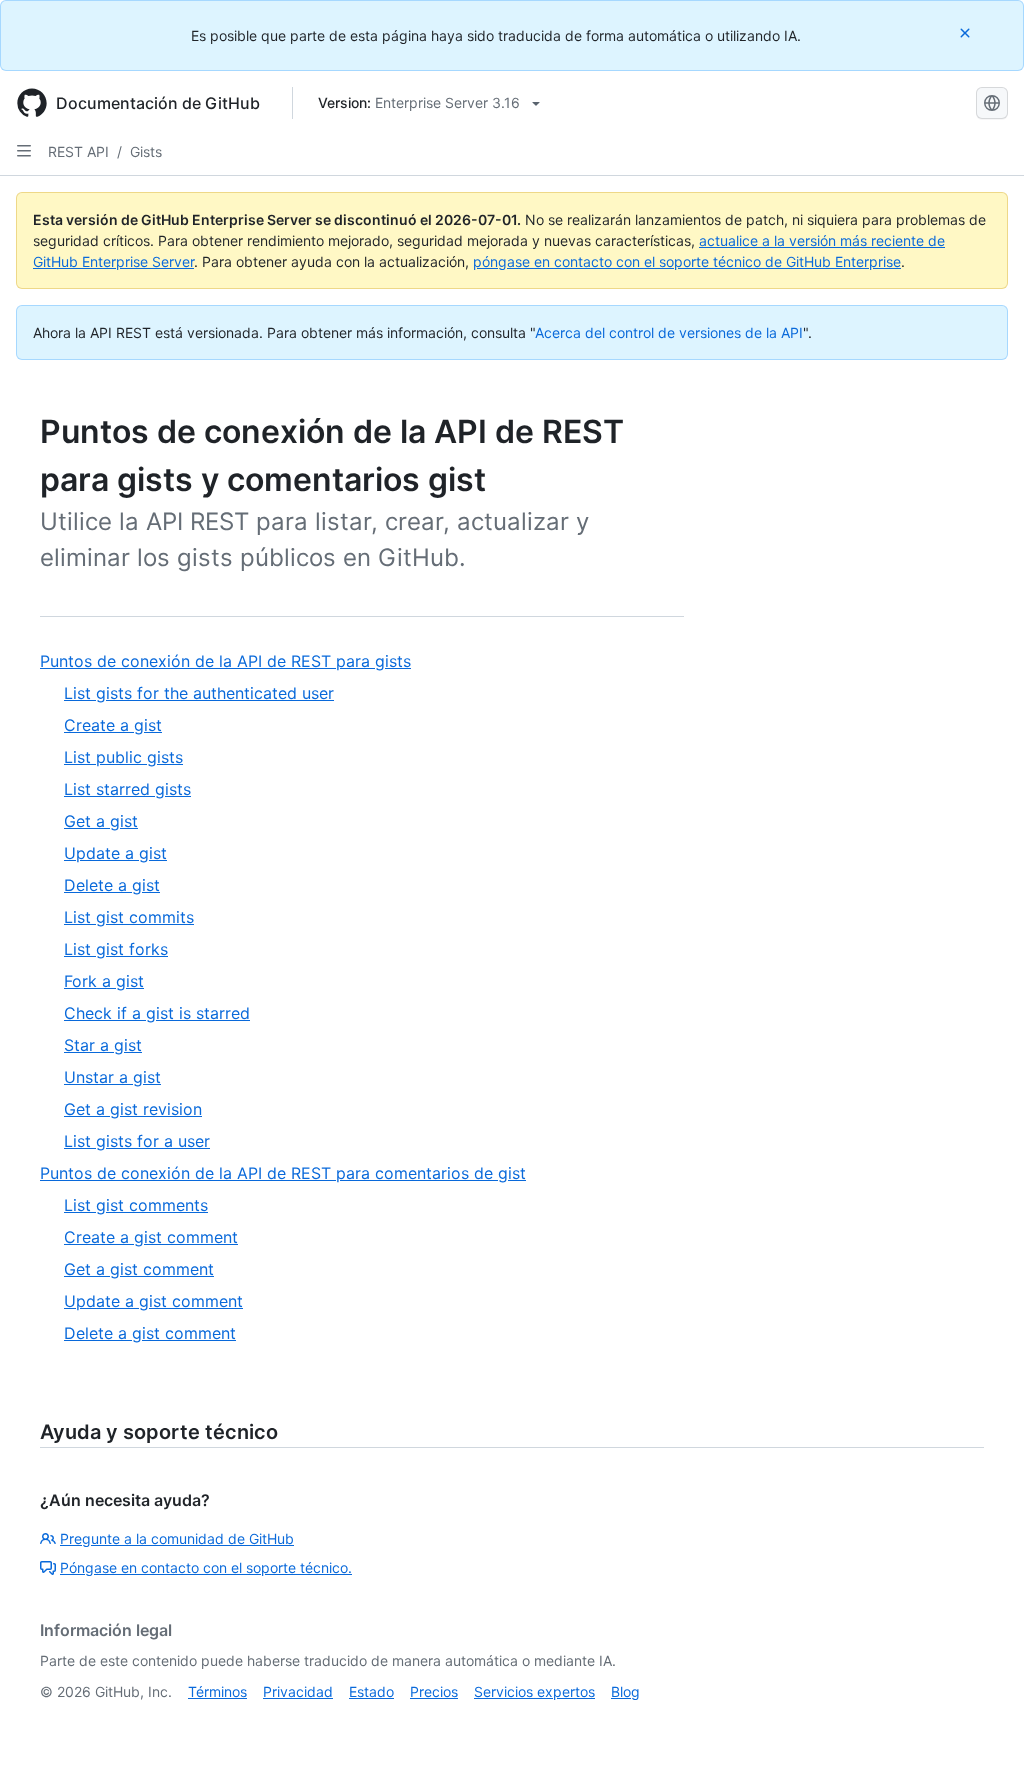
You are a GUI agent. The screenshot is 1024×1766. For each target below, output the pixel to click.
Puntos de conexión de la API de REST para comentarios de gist (283, 1173)
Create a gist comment (151, 1237)
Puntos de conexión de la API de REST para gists (225, 661)
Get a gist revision (133, 1109)
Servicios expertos (534, 1691)
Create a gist (113, 725)
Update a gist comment (153, 1301)
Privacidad (298, 1691)
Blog (625, 1691)
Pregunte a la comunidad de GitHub (177, 1538)
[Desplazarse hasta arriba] (980, 1722)
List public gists (123, 757)
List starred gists (127, 789)
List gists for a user (137, 1141)
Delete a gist (112, 885)
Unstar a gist (112, 1077)
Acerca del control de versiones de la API (669, 332)
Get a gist (101, 821)
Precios (434, 1691)
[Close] (967, 32)
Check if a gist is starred (157, 1013)
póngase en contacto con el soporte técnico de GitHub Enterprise (687, 261)
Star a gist (103, 1045)
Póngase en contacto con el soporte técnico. (206, 1567)
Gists (146, 151)
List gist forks (116, 949)
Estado (371, 1691)
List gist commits (129, 917)
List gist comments (136, 1205)
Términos (217, 1691)
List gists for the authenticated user (199, 693)
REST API (78, 151)
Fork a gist (104, 981)
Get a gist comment (139, 1269)
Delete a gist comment (150, 1333)
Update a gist (115, 853)
